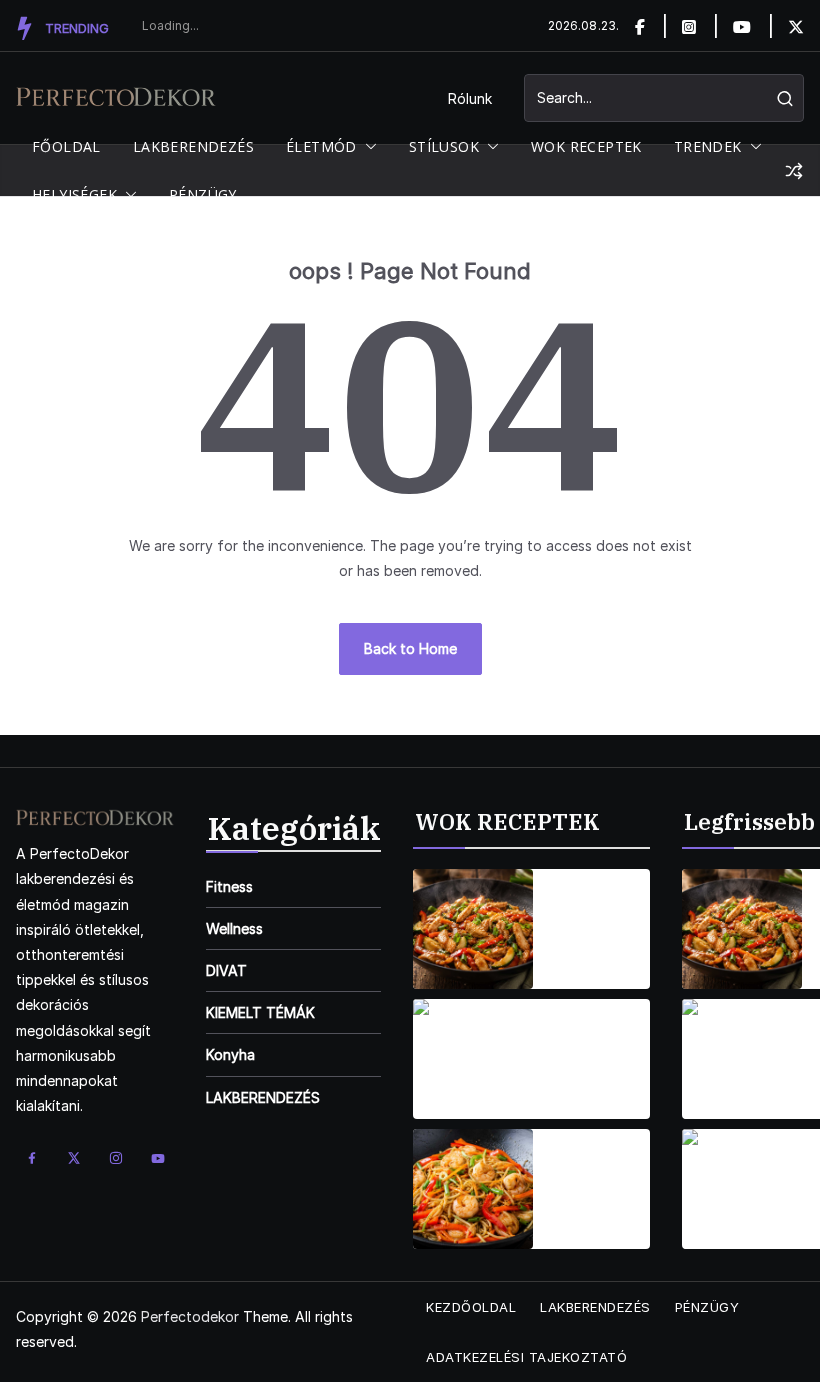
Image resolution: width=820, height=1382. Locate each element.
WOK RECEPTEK (586, 146)
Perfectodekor (190, 1316)
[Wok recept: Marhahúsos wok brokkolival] (473, 1059)
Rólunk (470, 98)
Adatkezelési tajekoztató (526, 1357)
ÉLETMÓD (321, 146)
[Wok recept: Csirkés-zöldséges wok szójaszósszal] (473, 929)
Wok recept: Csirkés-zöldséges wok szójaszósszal (599, 917)
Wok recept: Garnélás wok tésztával (592, 1177)
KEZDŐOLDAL (471, 1307)
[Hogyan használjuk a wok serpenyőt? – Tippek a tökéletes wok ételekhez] (742, 929)
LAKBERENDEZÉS (193, 146)
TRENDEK (708, 146)
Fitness (229, 886)
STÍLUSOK (444, 146)
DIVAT (226, 970)
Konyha (230, 1054)
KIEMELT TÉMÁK (260, 1012)
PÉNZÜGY (203, 194)
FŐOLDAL (66, 146)
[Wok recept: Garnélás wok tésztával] (473, 1189)
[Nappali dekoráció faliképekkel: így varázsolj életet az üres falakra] (742, 1189)
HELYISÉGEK (74, 194)
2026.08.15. (584, 956)
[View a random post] (794, 171)
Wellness (234, 928)
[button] (367, 147)
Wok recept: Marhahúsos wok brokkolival (594, 1047)
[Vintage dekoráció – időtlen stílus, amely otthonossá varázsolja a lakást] (742, 1059)
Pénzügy (707, 1307)
